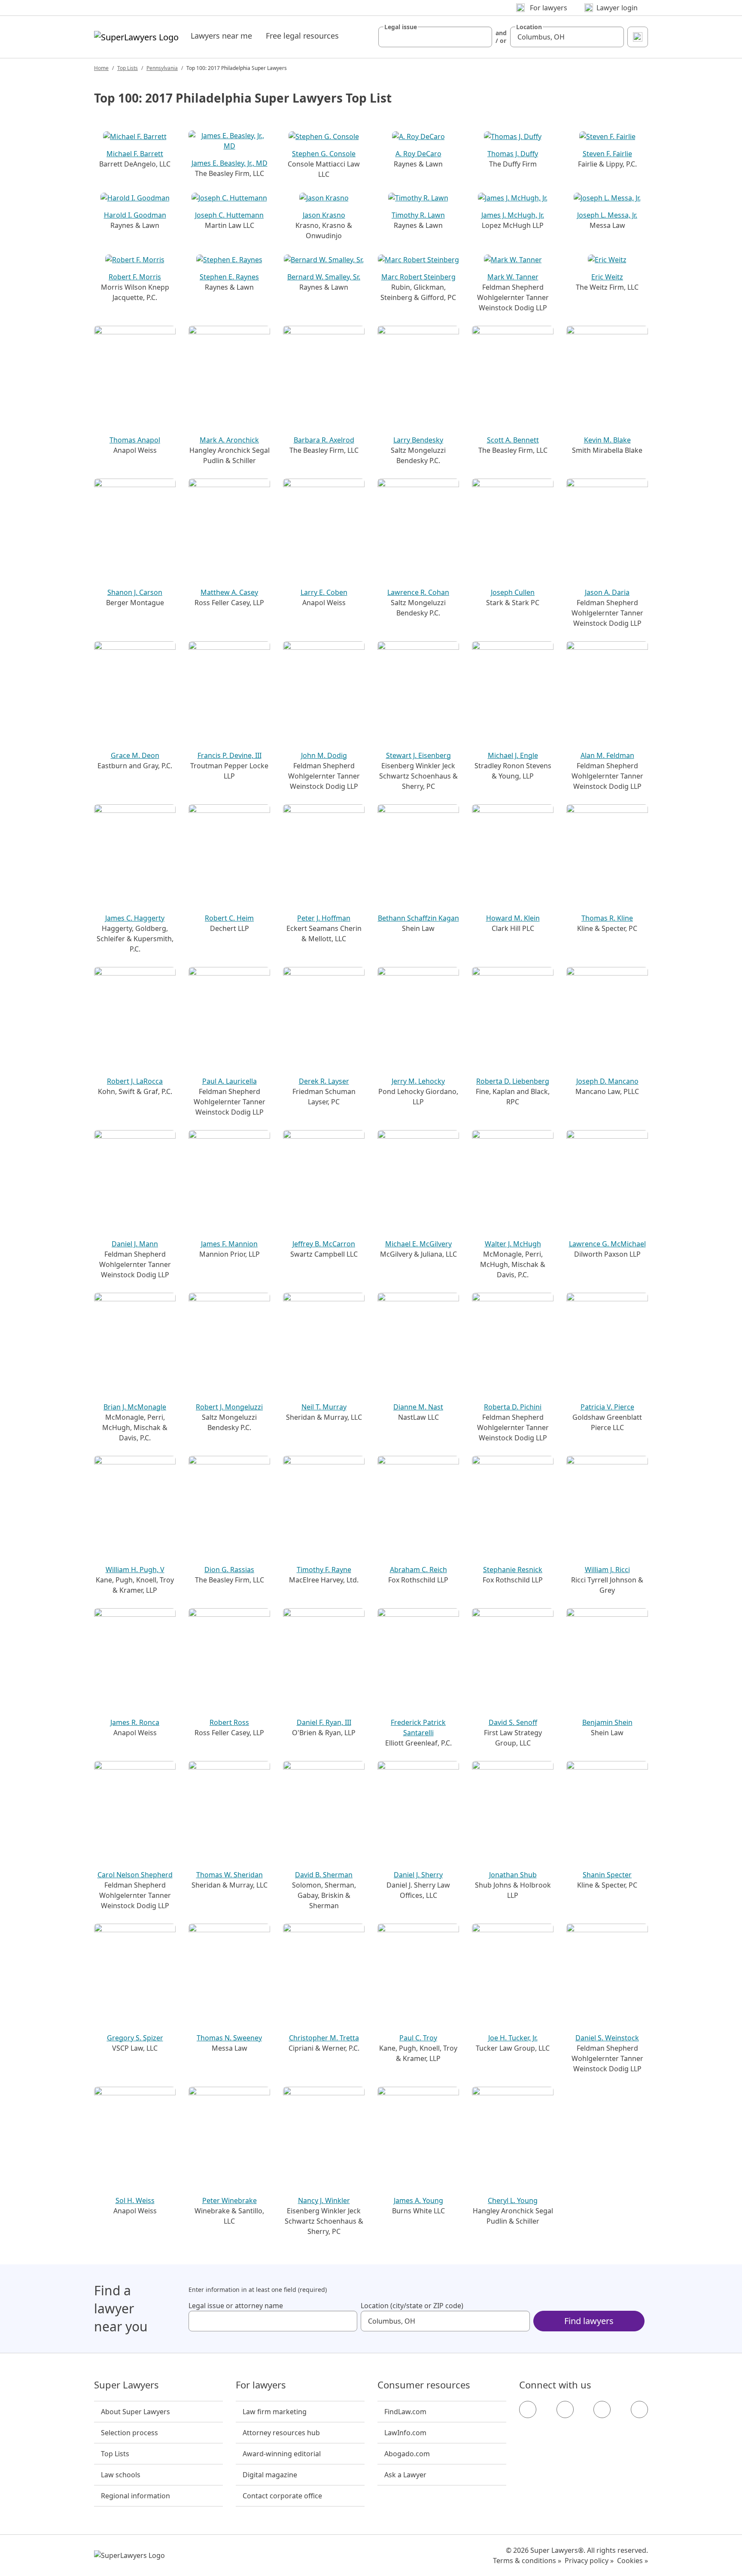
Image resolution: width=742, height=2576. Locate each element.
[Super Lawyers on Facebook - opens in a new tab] (528, 2409)
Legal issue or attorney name (236, 2306)
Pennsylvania (162, 68)
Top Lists (128, 68)
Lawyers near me (221, 36)
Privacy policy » (589, 2561)
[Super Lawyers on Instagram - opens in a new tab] (565, 2409)
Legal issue (401, 27)
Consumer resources (424, 2385)
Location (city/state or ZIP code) (412, 2306)
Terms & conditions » (527, 2561)
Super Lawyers (126, 2385)
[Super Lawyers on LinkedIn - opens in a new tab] (639, 2409)
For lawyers (261, 2385)
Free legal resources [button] (302, 36)
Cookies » (633, 2561)
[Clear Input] (482, 37)
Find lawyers (589, 2321)
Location (529, 27)
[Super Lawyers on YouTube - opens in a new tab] (602, 2409)
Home (101, 68)
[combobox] (435, 37)
